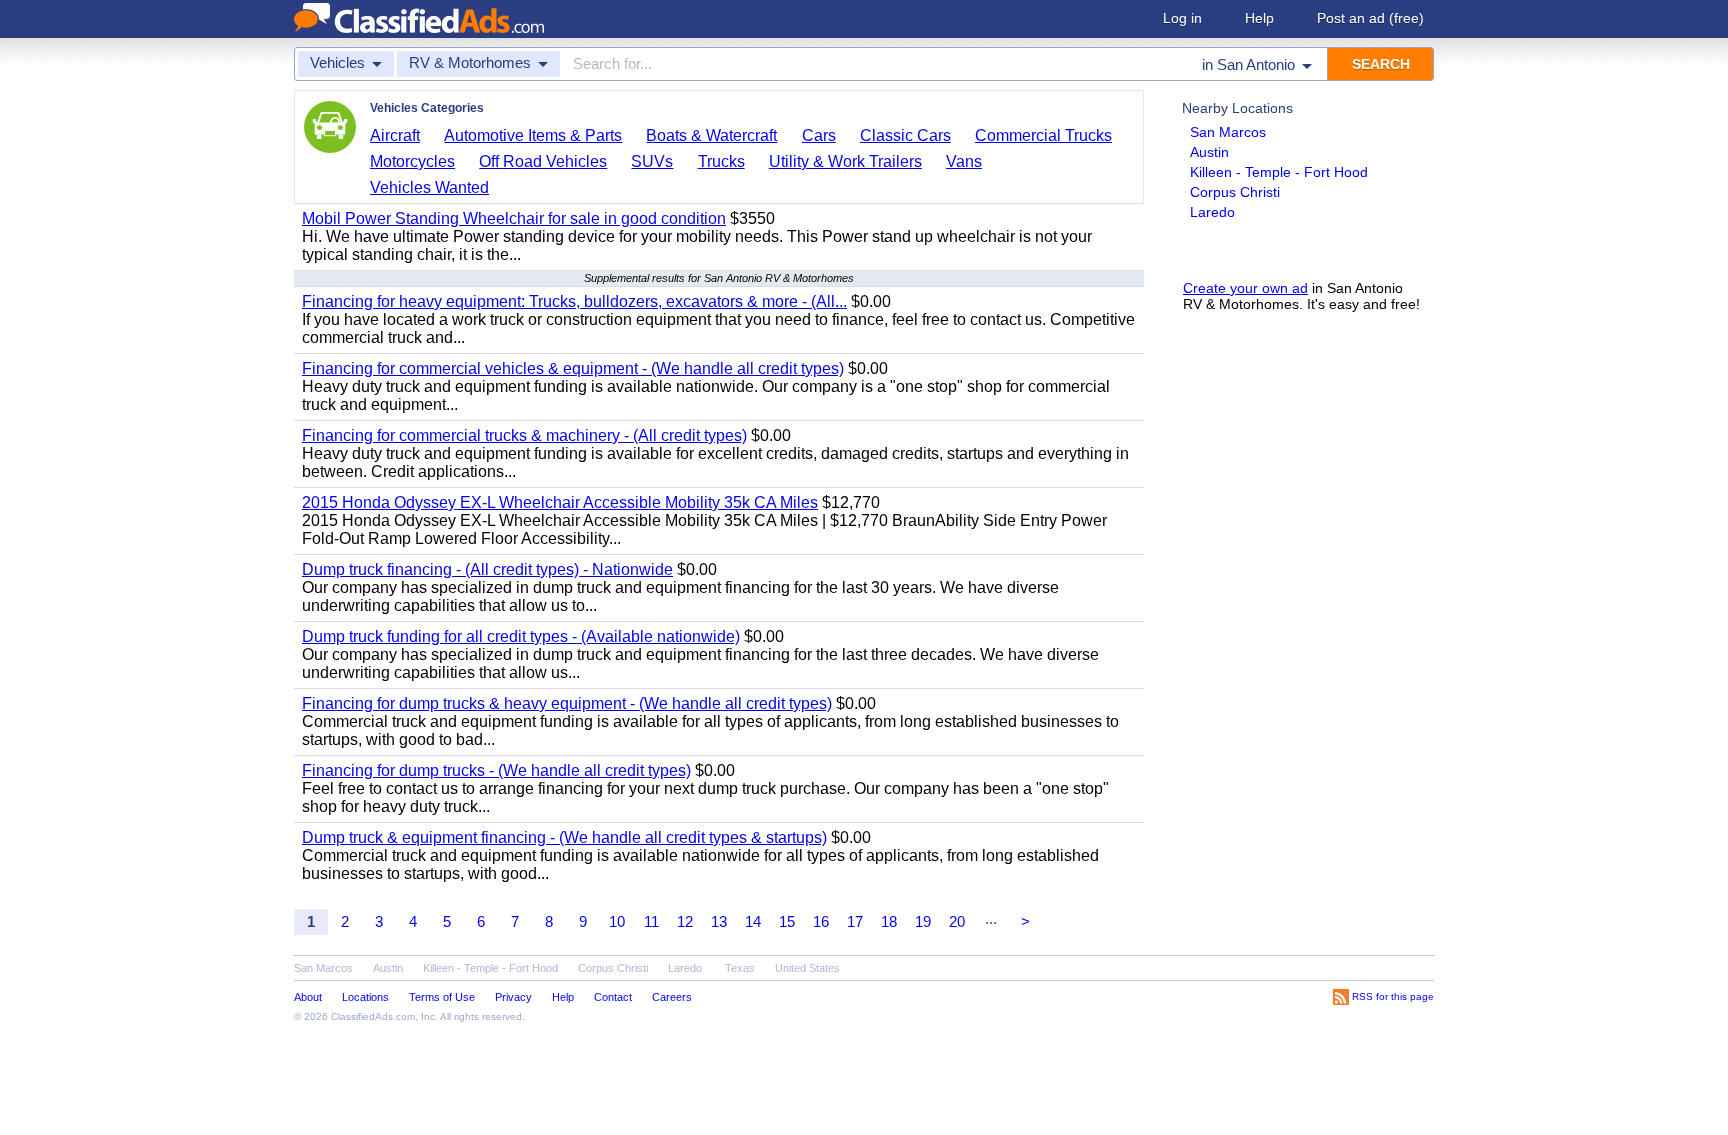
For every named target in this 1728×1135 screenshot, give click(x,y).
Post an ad (1370, 18)
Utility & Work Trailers (845, 161)
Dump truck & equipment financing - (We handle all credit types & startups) (564, 837)
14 (753, 921)
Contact (613, 997)
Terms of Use (442, 997)
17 (855, 921)
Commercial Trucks (1043, 135)
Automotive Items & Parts (533, 135)
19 (923, 921)
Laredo (1212, 212)
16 (821, 921)
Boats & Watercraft (711, 135)
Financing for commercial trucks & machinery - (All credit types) (524, 435)
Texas (740, 968)
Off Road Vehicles (543, 161)
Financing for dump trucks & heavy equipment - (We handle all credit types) (567, 703)
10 (617, 921)
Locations (365, 997)
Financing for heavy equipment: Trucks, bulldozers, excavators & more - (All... (574, 301)
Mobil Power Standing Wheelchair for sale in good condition (514, 218)
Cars (819, 135)
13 (719, 921)
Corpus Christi (1235, 192)
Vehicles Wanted (429, 187)
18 (889, 921)
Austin (1209, 152)
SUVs (652, 161)
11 (651, 921)
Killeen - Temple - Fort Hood (1279, 172)
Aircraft (395, 135)
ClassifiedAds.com (373, 1016)
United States (807, 968)
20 (957, 921)
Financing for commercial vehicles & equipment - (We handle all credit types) (573, 368)
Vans (964, 161)
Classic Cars (905, 135)
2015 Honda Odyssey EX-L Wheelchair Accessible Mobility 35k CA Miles (560, 502)
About (308, 997)
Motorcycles (412, 161)
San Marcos (1228, 132)
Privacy (513, 997)
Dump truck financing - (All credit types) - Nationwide (487, 569)
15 (787, 921)
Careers (672, 997)
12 (685, 921)
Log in (1182, 18)
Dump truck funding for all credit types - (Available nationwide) (521, 636)
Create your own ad (1245, 288)
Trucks (721, 161)
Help (1259, 18)
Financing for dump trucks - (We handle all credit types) (496, 770)
